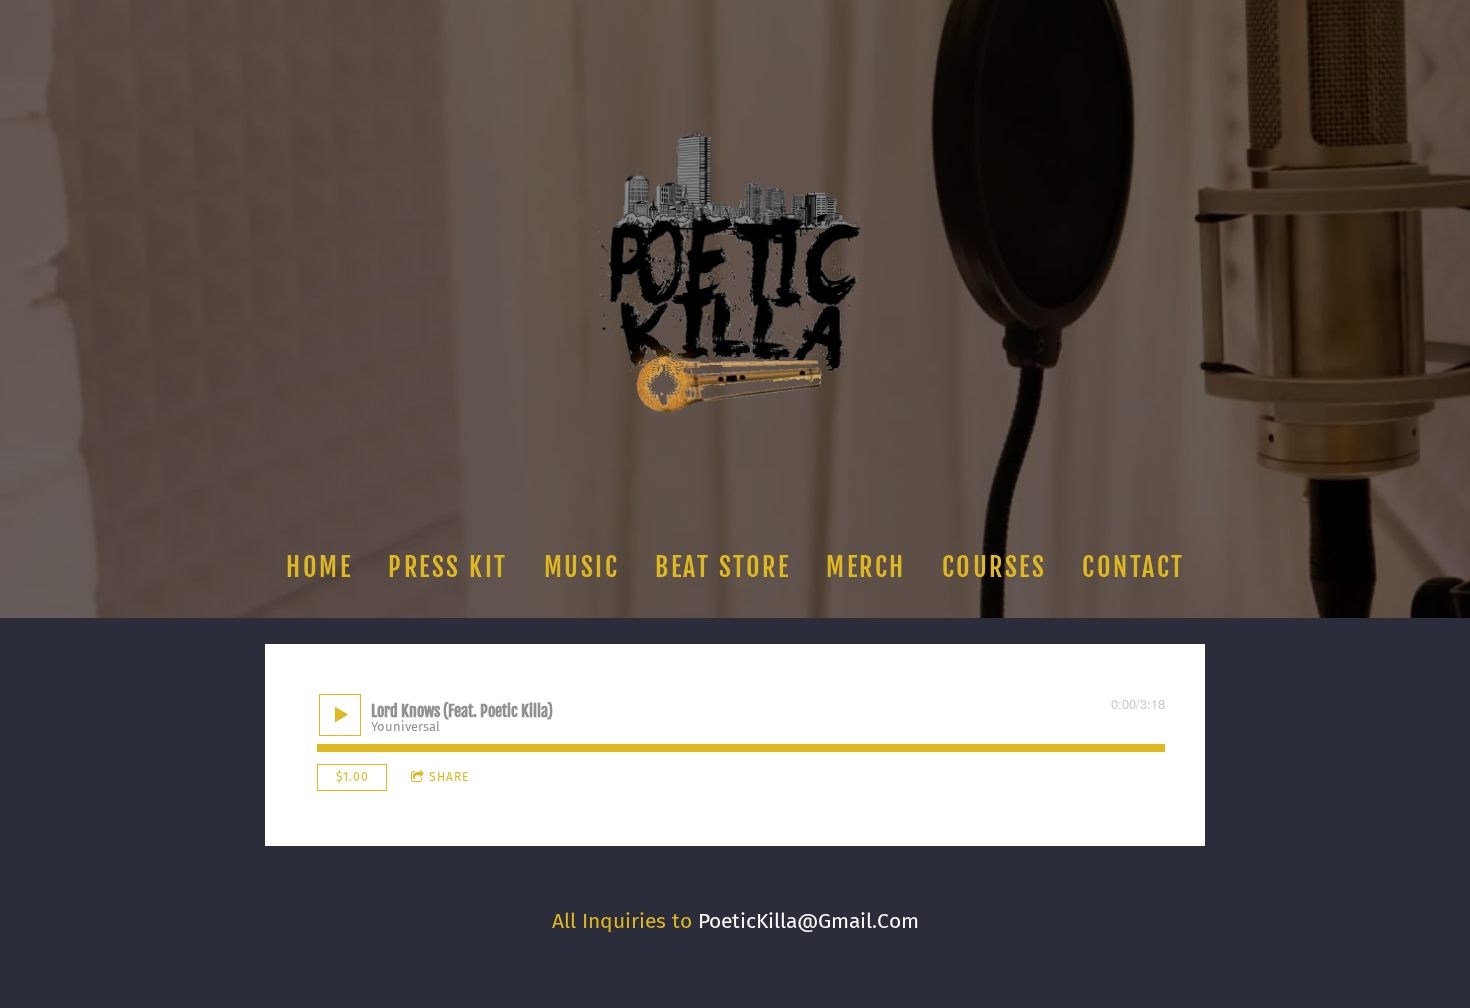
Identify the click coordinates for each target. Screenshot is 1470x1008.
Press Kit (448, 567)
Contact (1133, 567)
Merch (866, 567)
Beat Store (722, 567)
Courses (993, 567)
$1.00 (352, 777)
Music (581, 567)
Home (319, 567)
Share (449, 777)
